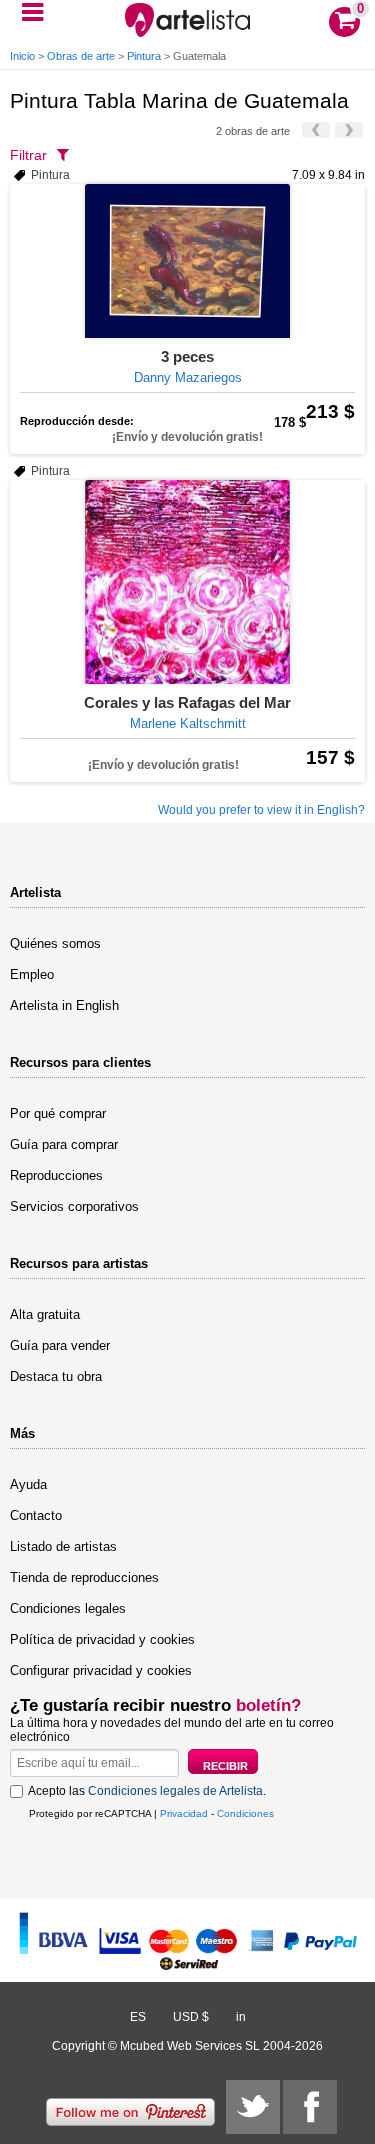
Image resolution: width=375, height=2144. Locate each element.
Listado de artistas (63, 1546)
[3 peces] (187, 261)
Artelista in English (64, 1005)
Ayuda (28, 1484)
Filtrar (28, 155)
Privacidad (184, 1813)
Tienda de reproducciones (84, 1577)
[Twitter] (253, 2107)
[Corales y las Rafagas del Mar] (187, 582)
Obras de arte (81, 56)
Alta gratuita (45, 1314)
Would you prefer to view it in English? (261, 810)
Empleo (32, 974)
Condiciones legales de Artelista (175, 1791)
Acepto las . (147, 1791)
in (241, 2017)
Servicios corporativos (74, 1206)
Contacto (36, 1515)
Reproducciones (56, 1175)
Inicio (22, 56)
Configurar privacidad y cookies (101, 1670)
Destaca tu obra (56, 1376)
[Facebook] (310, 2107)
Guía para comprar (64, 1144)
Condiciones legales (68, 1608)
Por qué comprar (58, 1113)
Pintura (144, 56)
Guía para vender (60, 1345)
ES (138, 2017)
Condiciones (245, 1813)
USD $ (191, 2017)
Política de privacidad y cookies (102, 1639)
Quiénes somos (55, 943)
